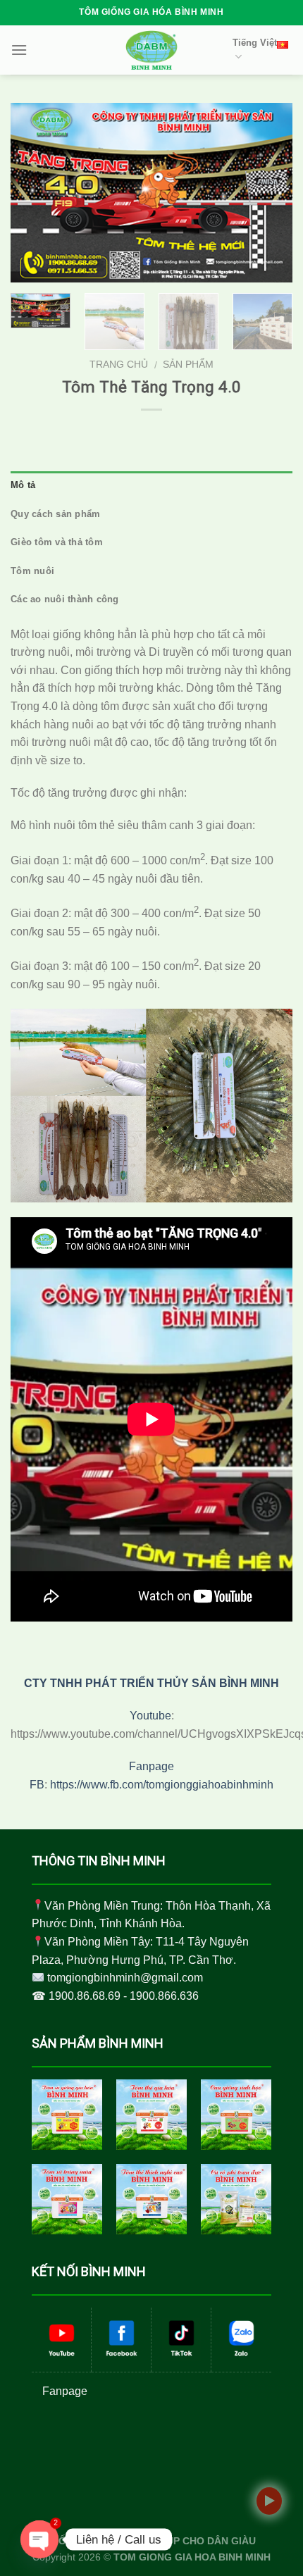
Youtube (150, 1716)
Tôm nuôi (32, 571)
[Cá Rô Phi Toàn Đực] (236, 2199)
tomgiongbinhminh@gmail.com (125, 1978)
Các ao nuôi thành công (65, 599)
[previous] (34, 193)
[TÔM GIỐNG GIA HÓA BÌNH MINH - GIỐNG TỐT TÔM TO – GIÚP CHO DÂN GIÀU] (151, 50)
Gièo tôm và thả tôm (57, 542)
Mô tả (23, 485)
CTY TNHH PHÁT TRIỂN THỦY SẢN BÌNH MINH (151, 1683)
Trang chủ (119, 365)
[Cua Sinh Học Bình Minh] (236, 2115)
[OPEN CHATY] (39, 2539)
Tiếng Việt (255, 43)
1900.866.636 (164, 1996)
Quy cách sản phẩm (55, 514)
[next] (269, 193)
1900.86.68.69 (85, 1996)
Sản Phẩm (188, 365)
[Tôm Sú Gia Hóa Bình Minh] (67, 2115)
